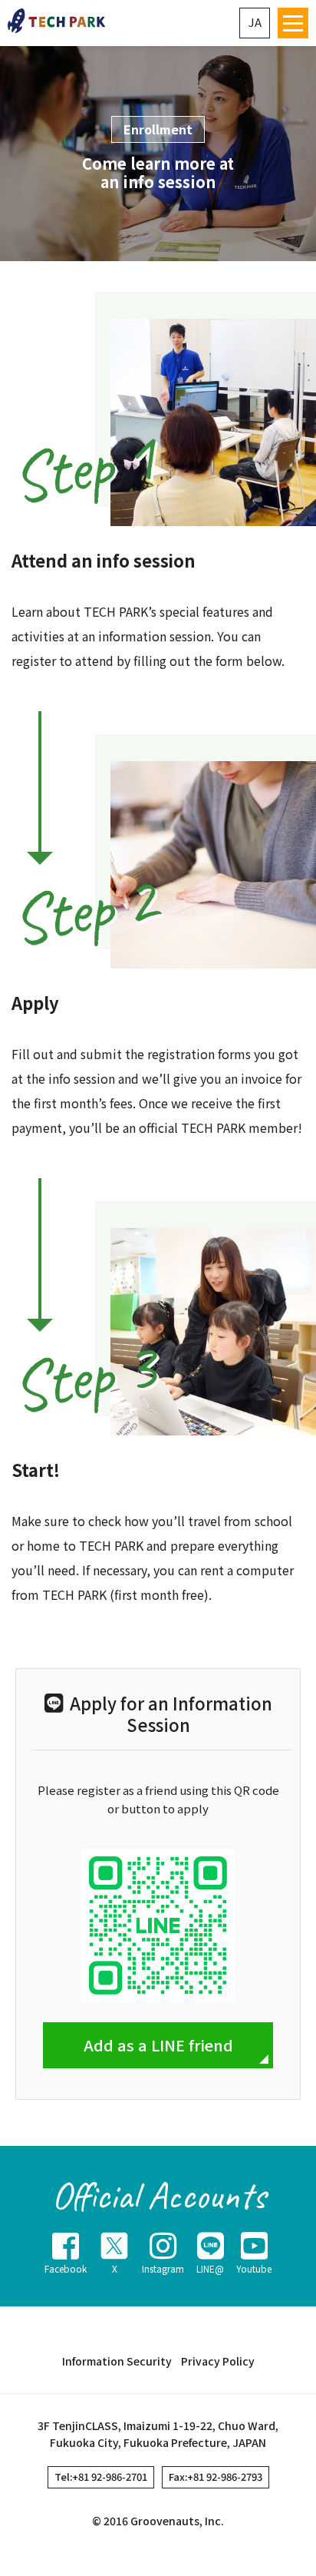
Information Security (117, 2361)
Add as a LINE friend (158, 2045)
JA (255, 22)
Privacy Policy (218, 2361)
